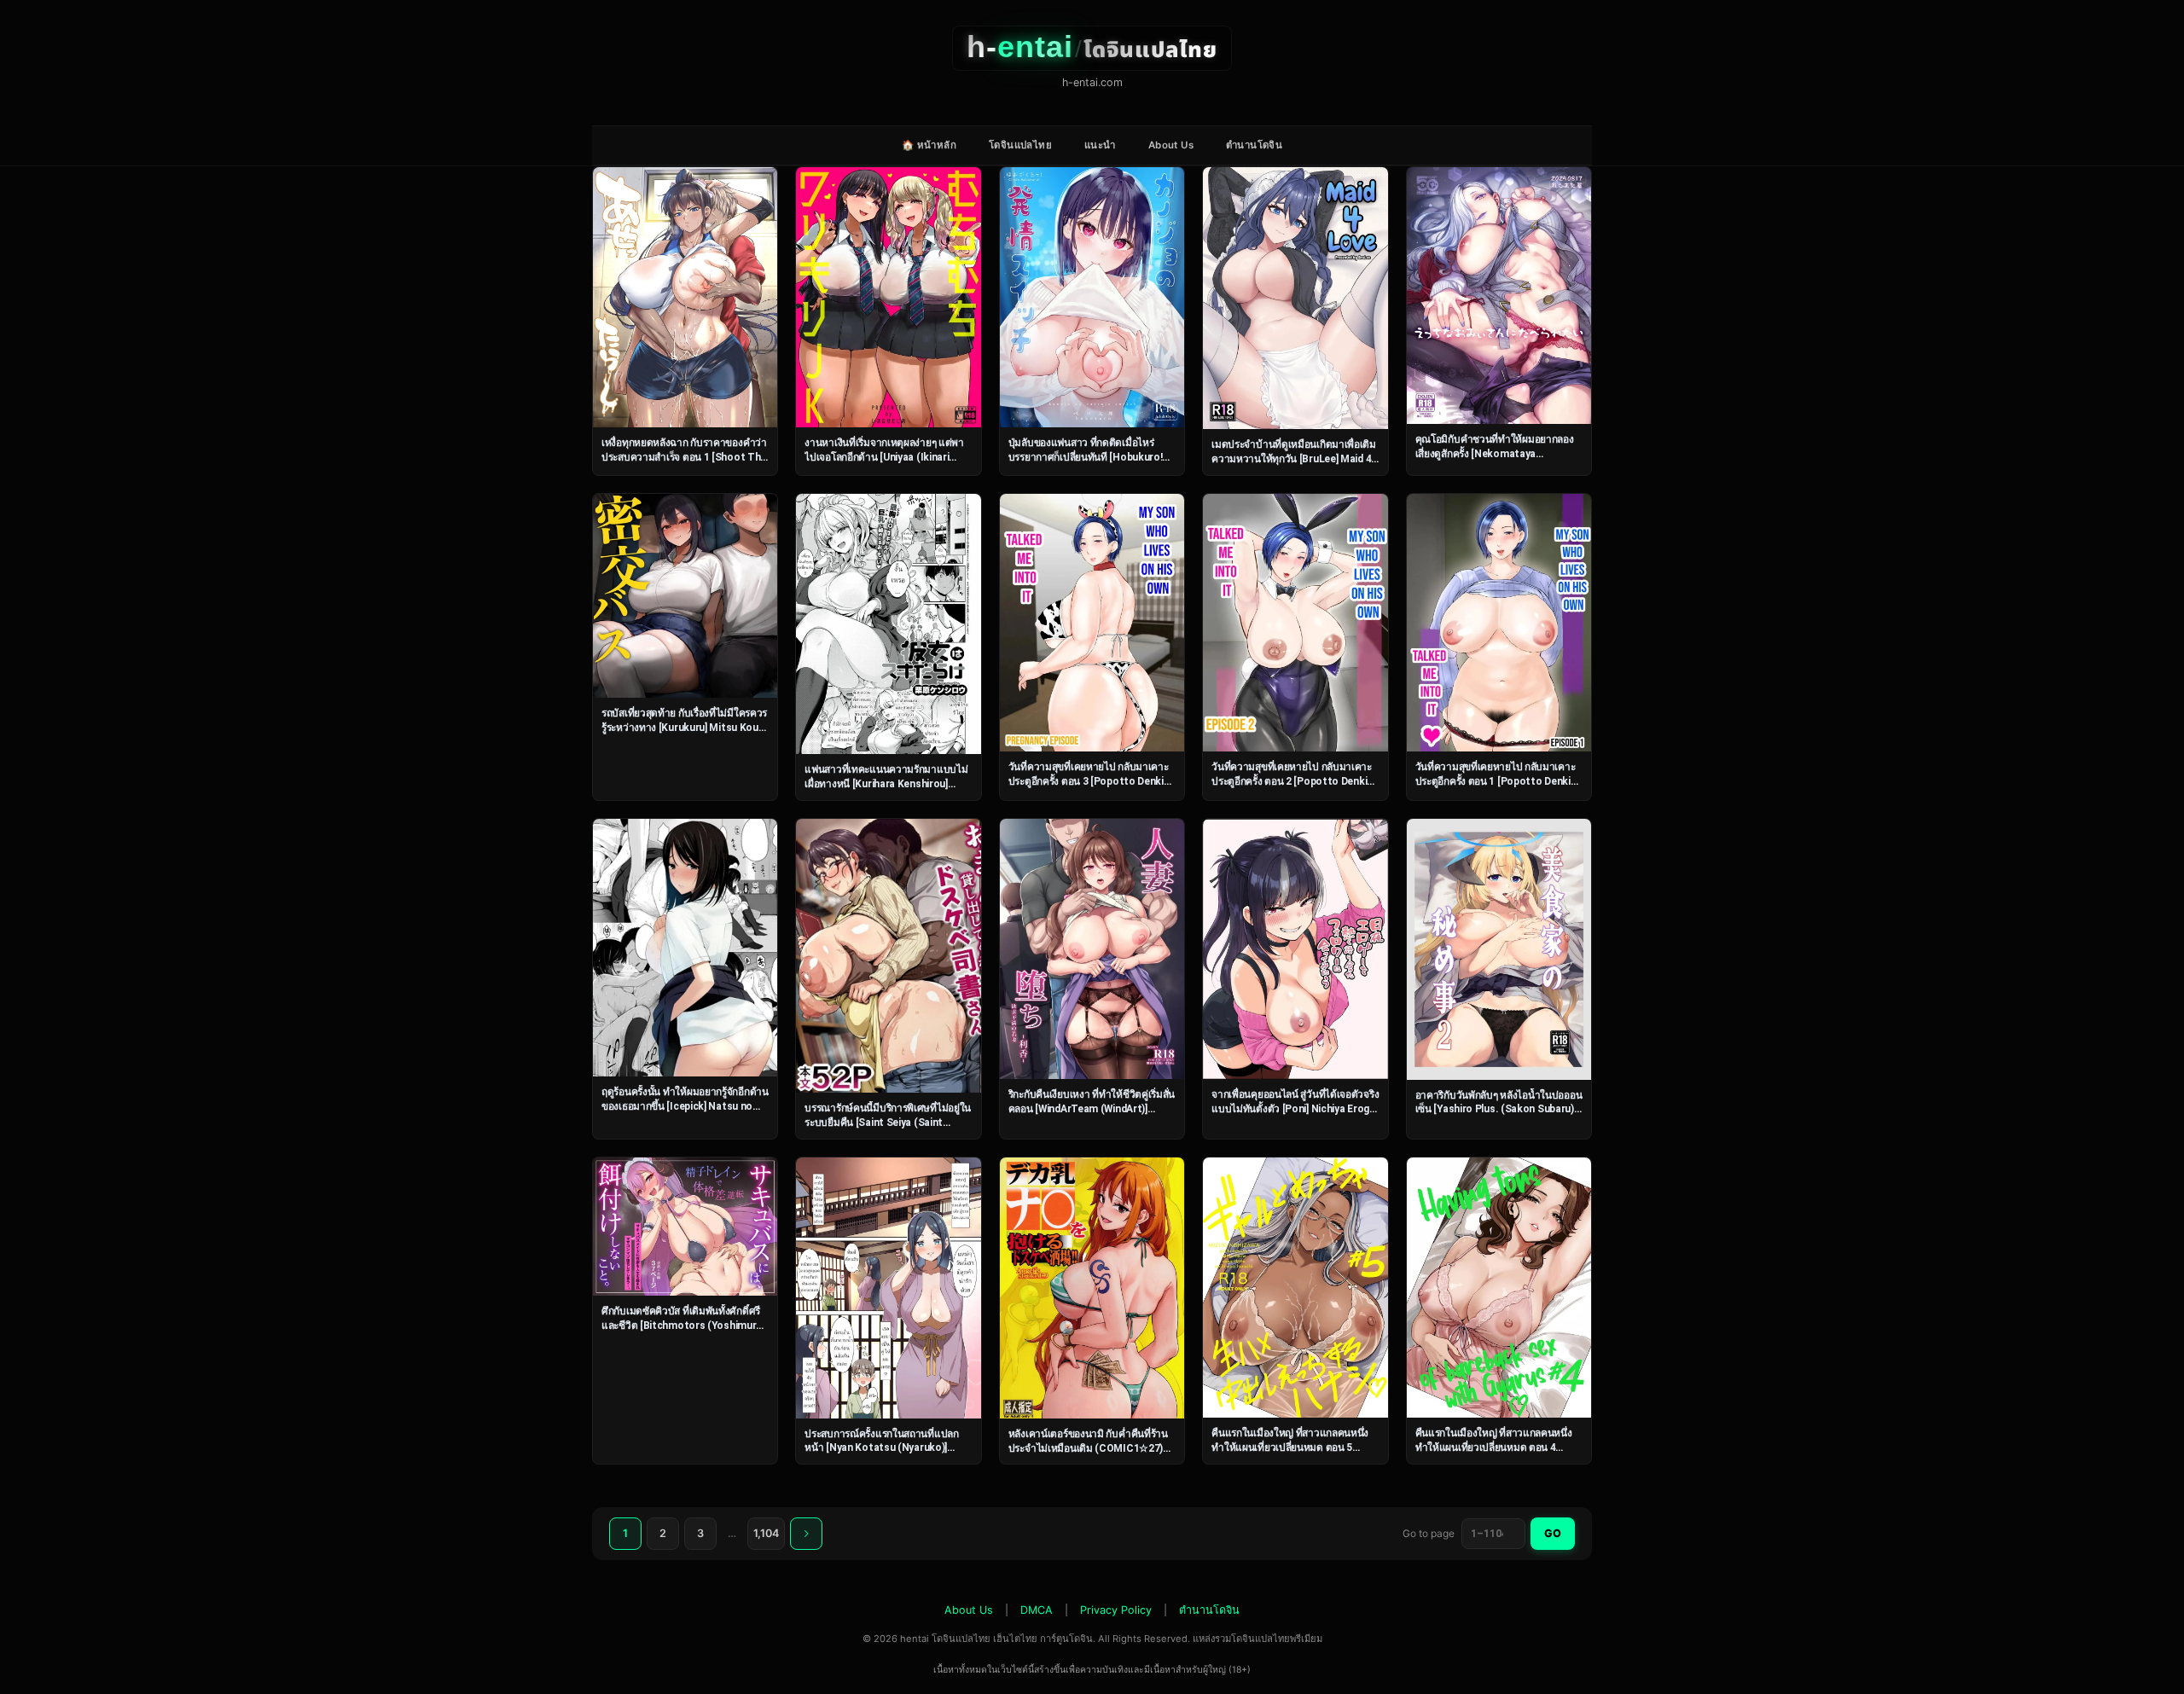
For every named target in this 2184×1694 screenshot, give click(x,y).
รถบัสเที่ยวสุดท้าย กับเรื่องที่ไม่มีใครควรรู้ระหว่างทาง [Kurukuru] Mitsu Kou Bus (684, 727)
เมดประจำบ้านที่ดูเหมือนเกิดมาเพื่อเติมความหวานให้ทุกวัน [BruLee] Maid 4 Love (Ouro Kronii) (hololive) (1294, 458)
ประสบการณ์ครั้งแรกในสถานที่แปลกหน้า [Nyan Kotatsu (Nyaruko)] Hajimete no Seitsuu (881, 1448)
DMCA (1037, 1610)
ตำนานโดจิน (1254, 145)
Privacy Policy (1116, 1610)
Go (1553, 1533)
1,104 (766, 1533)
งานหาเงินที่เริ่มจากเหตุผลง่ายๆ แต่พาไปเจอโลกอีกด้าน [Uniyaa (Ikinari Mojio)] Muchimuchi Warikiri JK (884, 457)
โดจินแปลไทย (1020, 145)
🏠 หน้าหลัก (929, 145)
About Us (1171, 145)
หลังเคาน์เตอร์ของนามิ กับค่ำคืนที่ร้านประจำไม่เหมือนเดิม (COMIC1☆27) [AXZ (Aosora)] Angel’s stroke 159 (1088, 1448)
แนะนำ (1100, 145)
